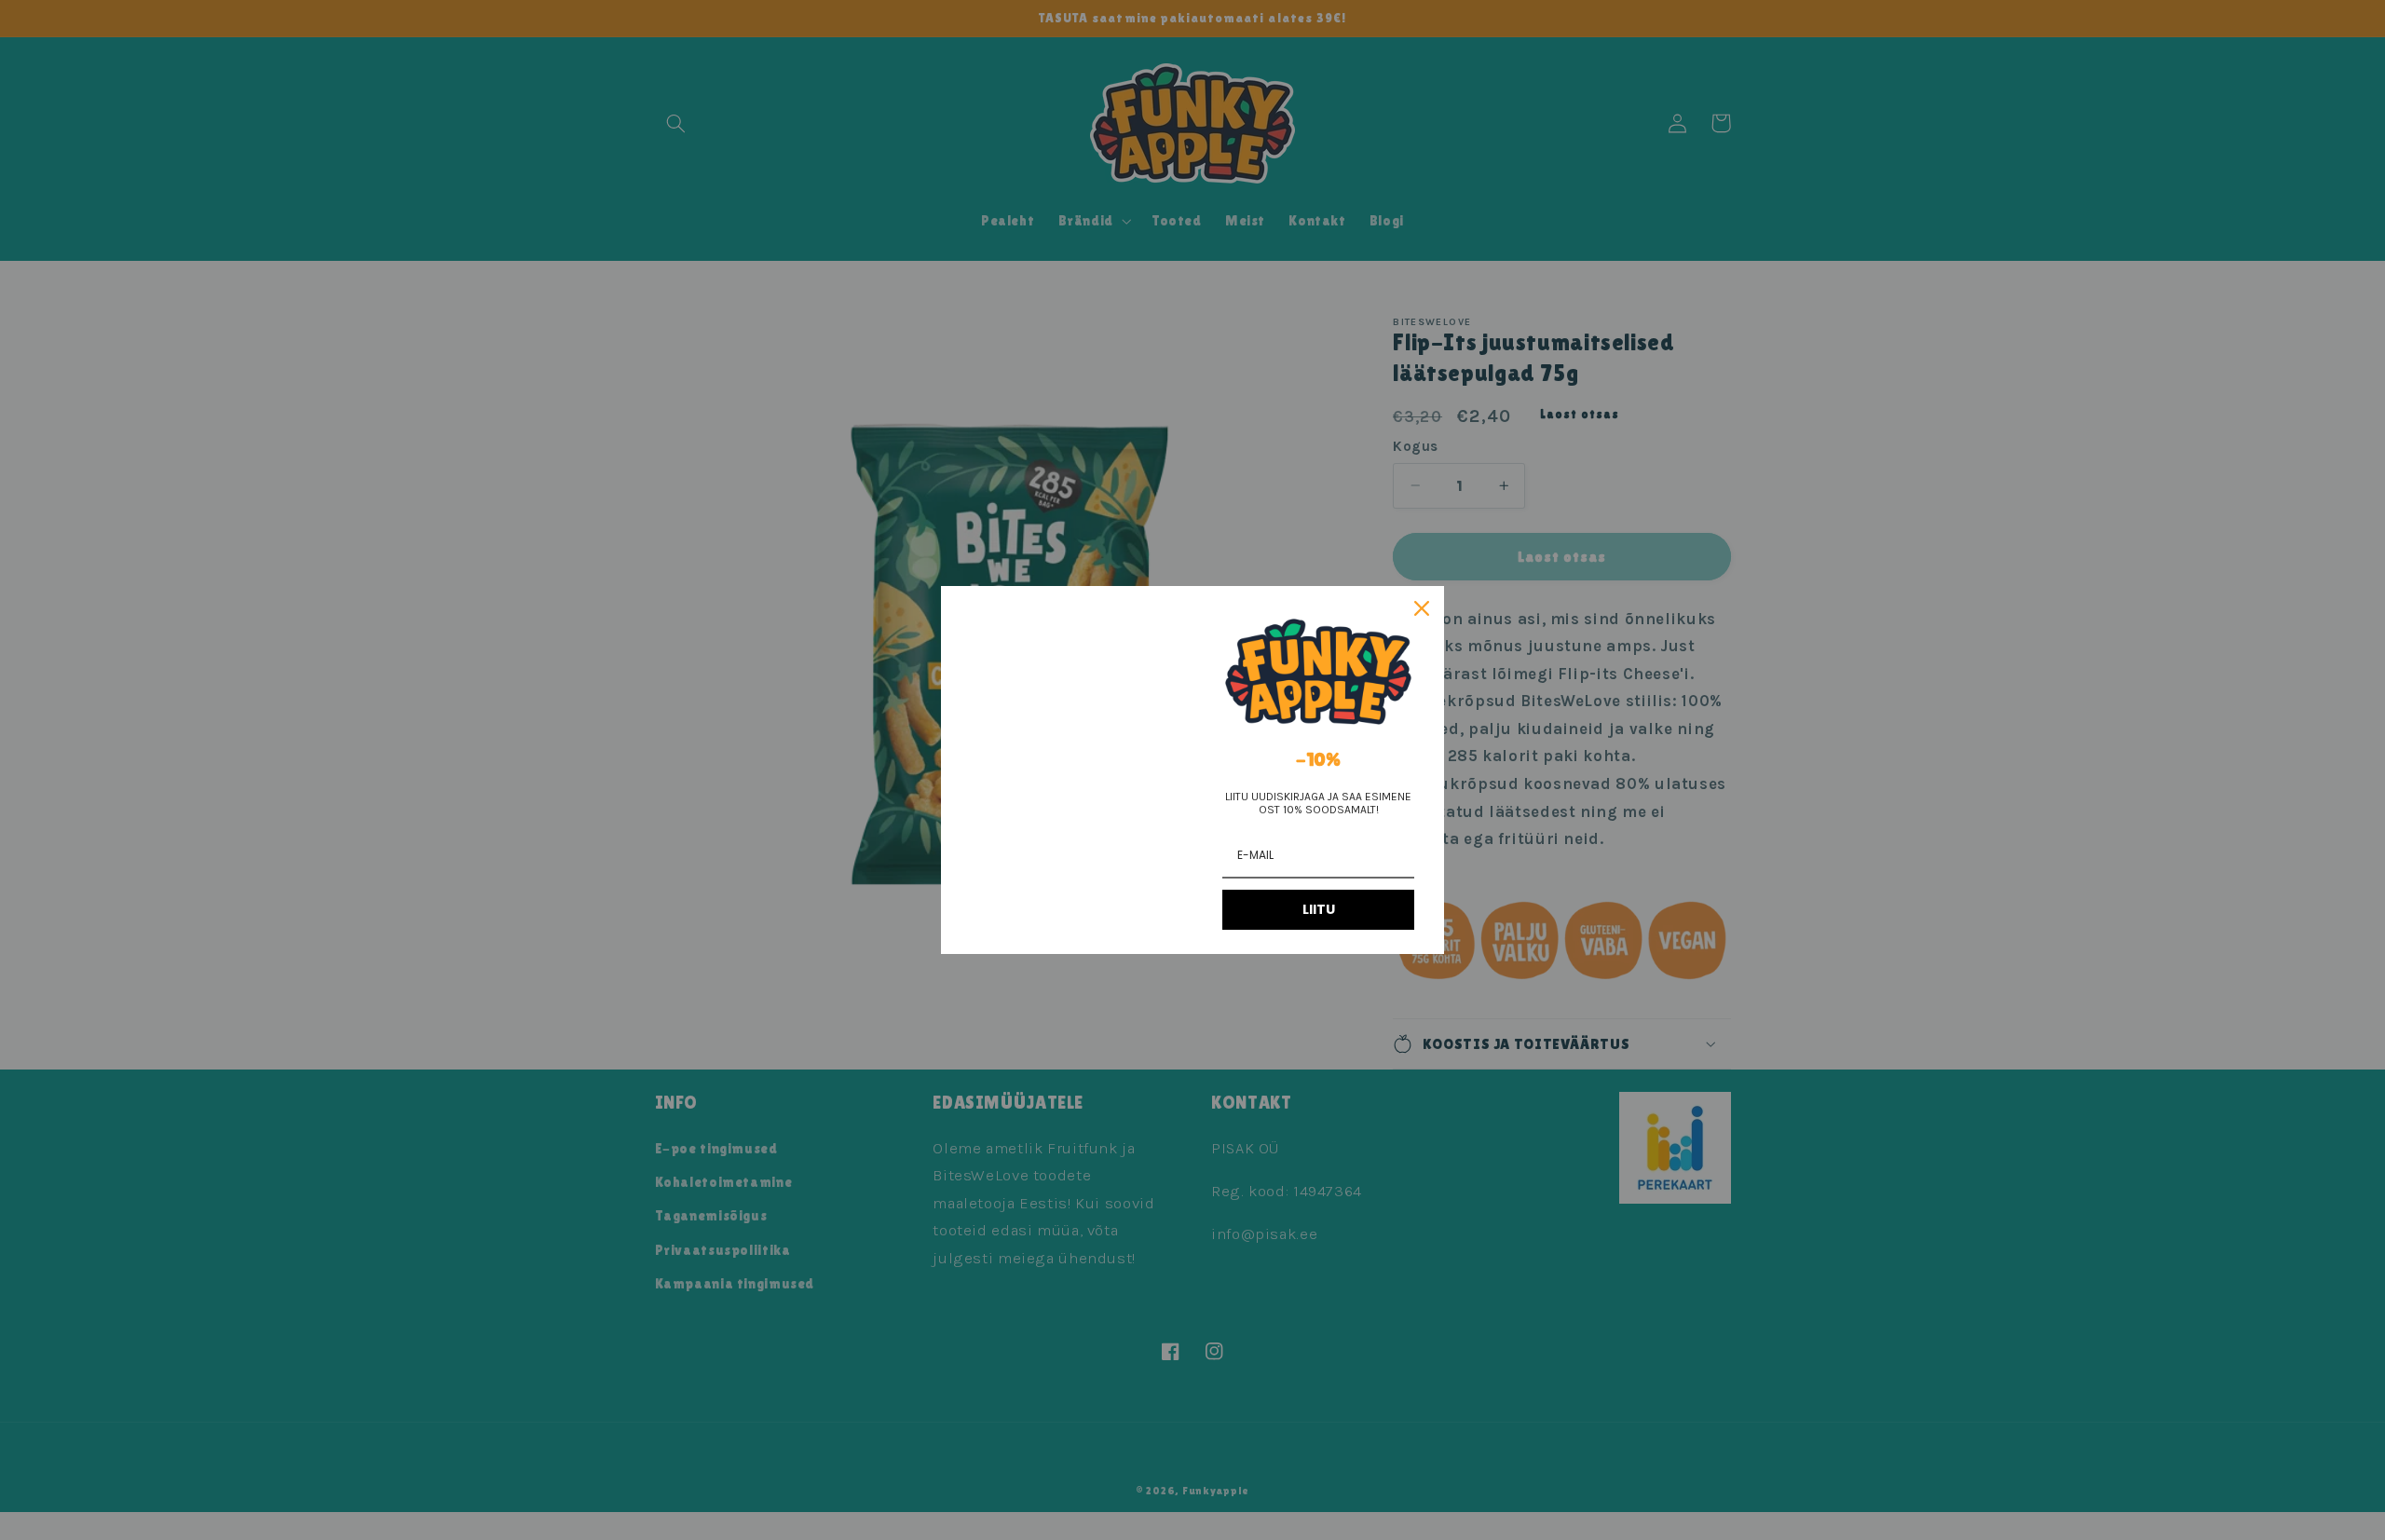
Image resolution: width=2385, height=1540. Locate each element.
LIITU (1319, 909)
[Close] (1422, 608)
